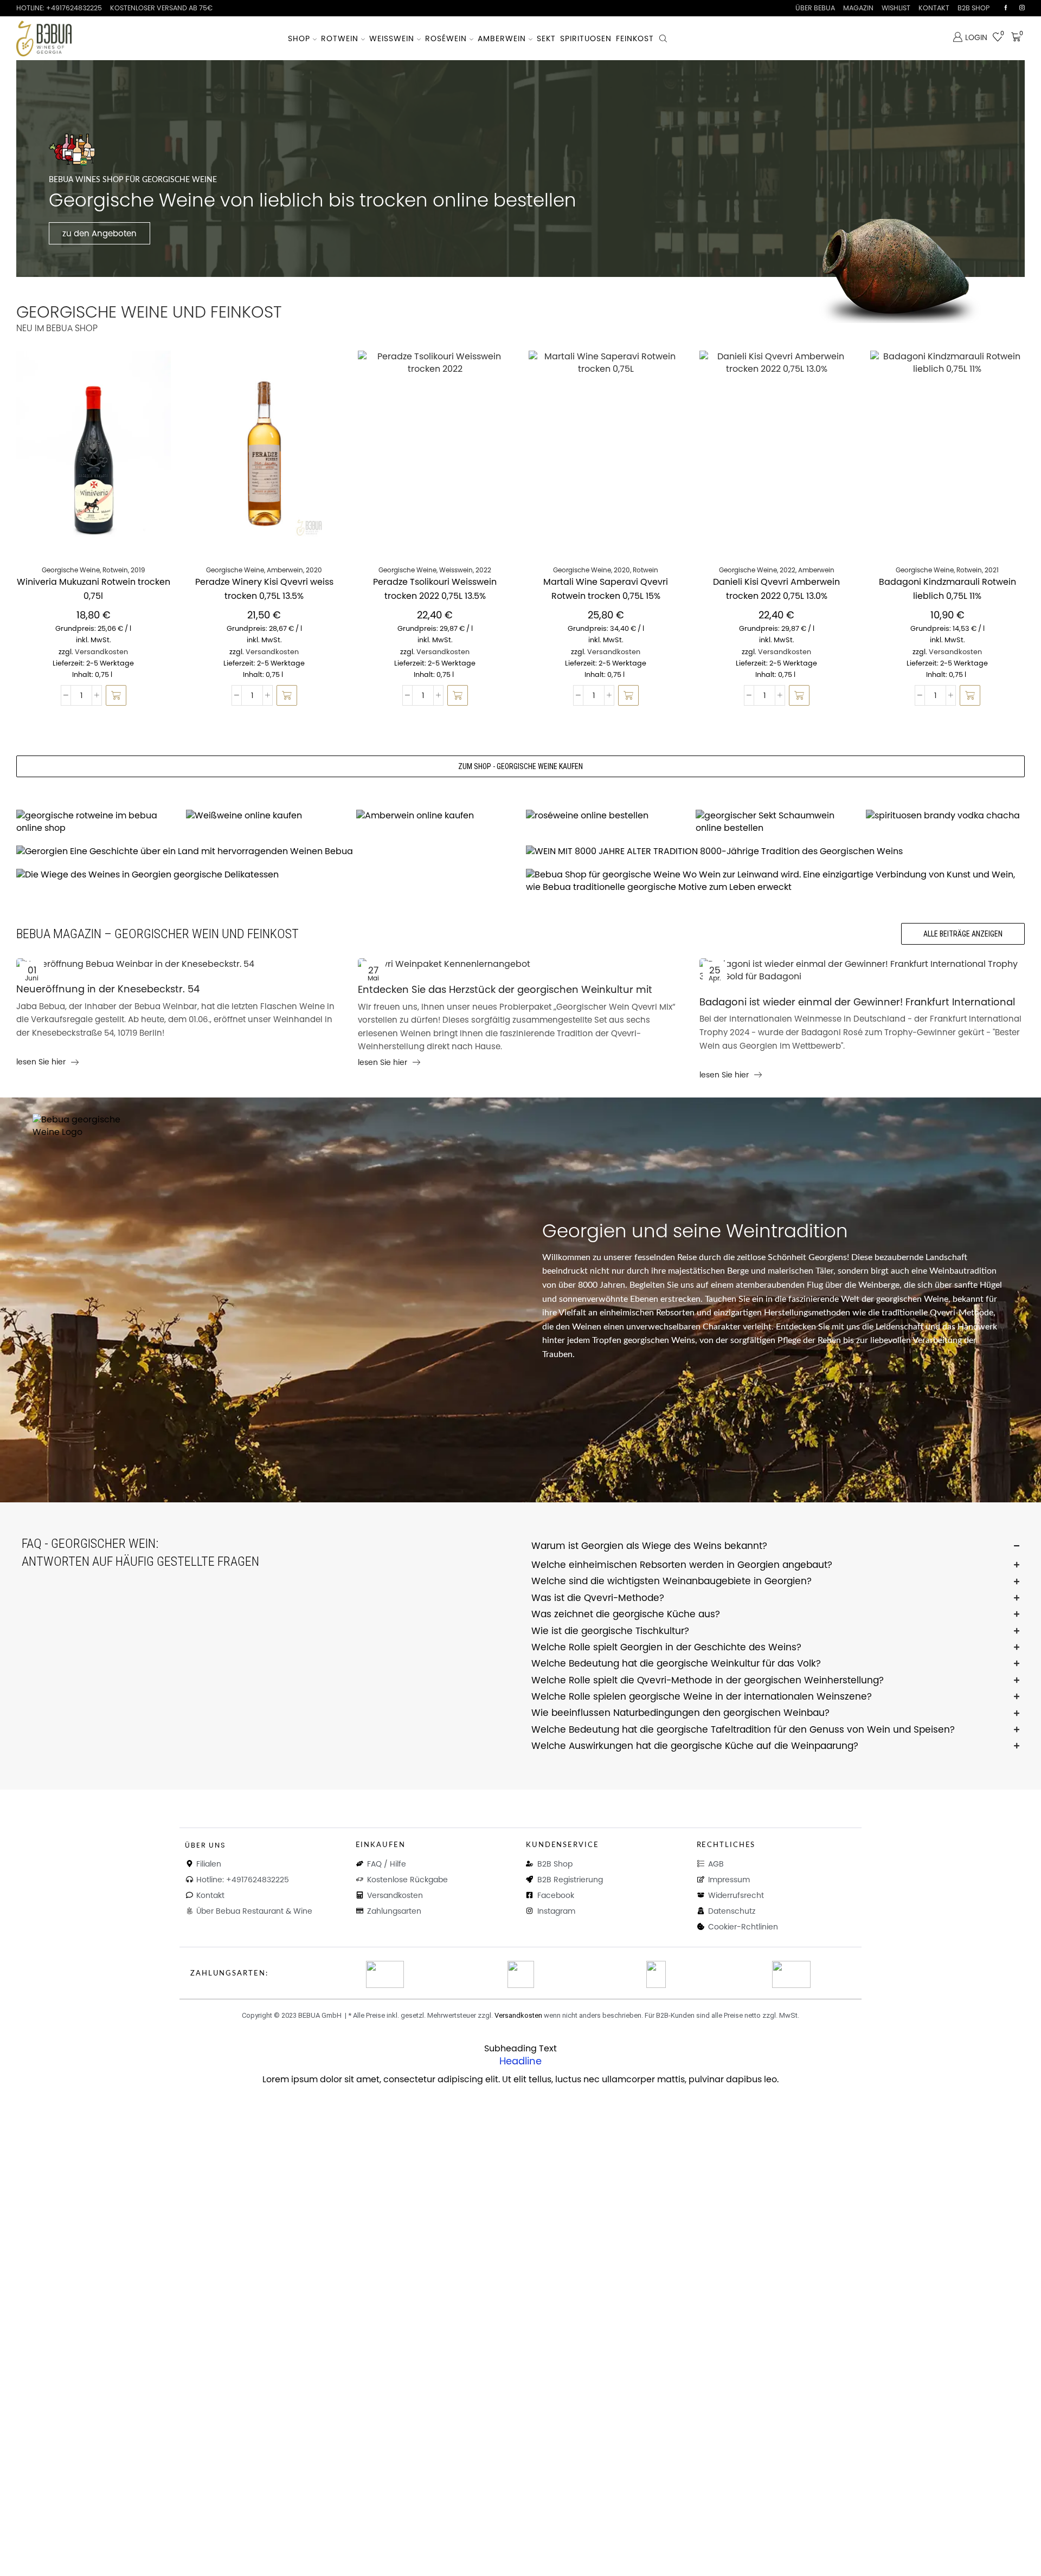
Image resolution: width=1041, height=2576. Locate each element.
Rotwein (340, 38)
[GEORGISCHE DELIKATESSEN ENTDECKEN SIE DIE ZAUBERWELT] (266, 875)
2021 (992, 570)
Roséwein (446, 38)
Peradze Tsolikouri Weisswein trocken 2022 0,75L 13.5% (435, 589)
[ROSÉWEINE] (605, 816)
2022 (483, 570)
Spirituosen (586, 38)
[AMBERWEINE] (436, 816)
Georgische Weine (71, 570)
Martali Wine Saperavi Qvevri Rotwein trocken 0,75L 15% (606, 589)
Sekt (546, 38)
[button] (116, 695)
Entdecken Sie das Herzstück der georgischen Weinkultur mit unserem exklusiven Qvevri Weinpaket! (505, 990)
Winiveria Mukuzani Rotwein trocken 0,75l (94, 589)
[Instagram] (1022, 8)
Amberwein (502, 38)
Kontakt (934, 8)
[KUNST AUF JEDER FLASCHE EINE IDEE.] (775, 881)
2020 (314, 570)
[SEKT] (775, 822)
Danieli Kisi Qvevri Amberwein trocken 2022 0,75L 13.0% (776, 589)
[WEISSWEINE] (265, 816)
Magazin (858, 8)
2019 (138, 570)
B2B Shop (973, 8)
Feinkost (635, 38)
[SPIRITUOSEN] (945, 816)
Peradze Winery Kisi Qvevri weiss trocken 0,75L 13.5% (264, 589)
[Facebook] (1006, 8)
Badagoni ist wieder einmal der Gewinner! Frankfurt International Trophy (857, 1003)
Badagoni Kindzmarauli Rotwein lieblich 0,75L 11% (947, 589)
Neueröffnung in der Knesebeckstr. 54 (108, 989)
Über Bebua (815, 8)
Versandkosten (101, 652)
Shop (299, 38)
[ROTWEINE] (96, 822)
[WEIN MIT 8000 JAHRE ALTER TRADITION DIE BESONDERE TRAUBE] (775, 852)
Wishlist (896, 8)
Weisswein (392, 38)
